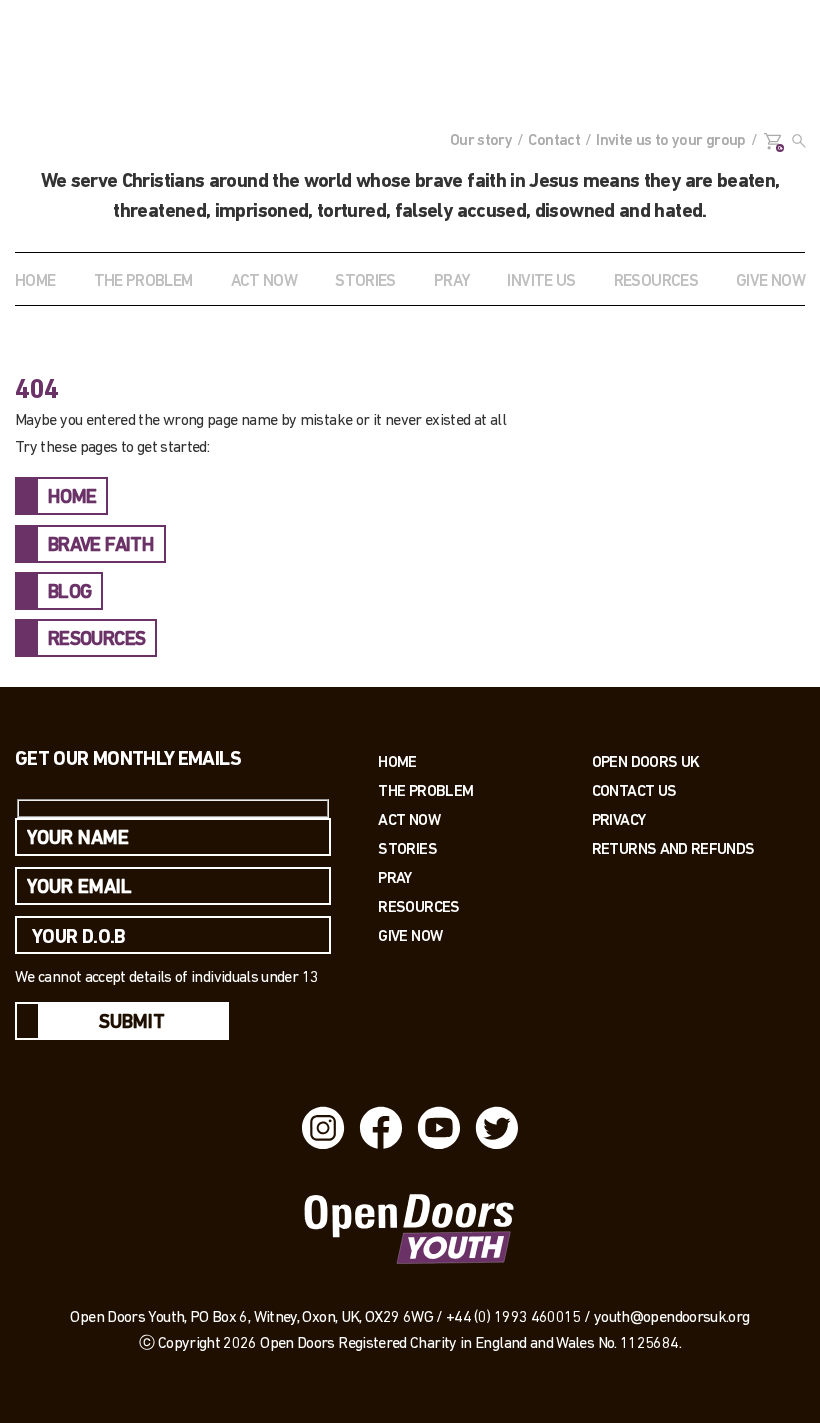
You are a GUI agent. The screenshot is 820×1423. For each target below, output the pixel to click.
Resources (418, 906)
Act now (409, 819)
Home (35, 281)
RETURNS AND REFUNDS (673, 848)
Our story (481, 141)
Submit (132, 1023)
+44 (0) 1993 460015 (513, 1318)
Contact (554, 141)
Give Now (410, 935)
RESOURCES (656, 281)
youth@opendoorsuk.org (672, 1318)
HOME (72, 498)
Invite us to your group (670, 141)
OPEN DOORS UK (646, 761)
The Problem (425, 790)
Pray (451, 281)
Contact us (634, 790)
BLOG (69, 593)
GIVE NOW (770, 281)
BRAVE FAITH (101, 546)
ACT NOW (264, 281)
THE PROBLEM (143, 281)
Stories (407, 848)
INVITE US (541, 281)
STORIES (365, 281)
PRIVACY (619, 819)
